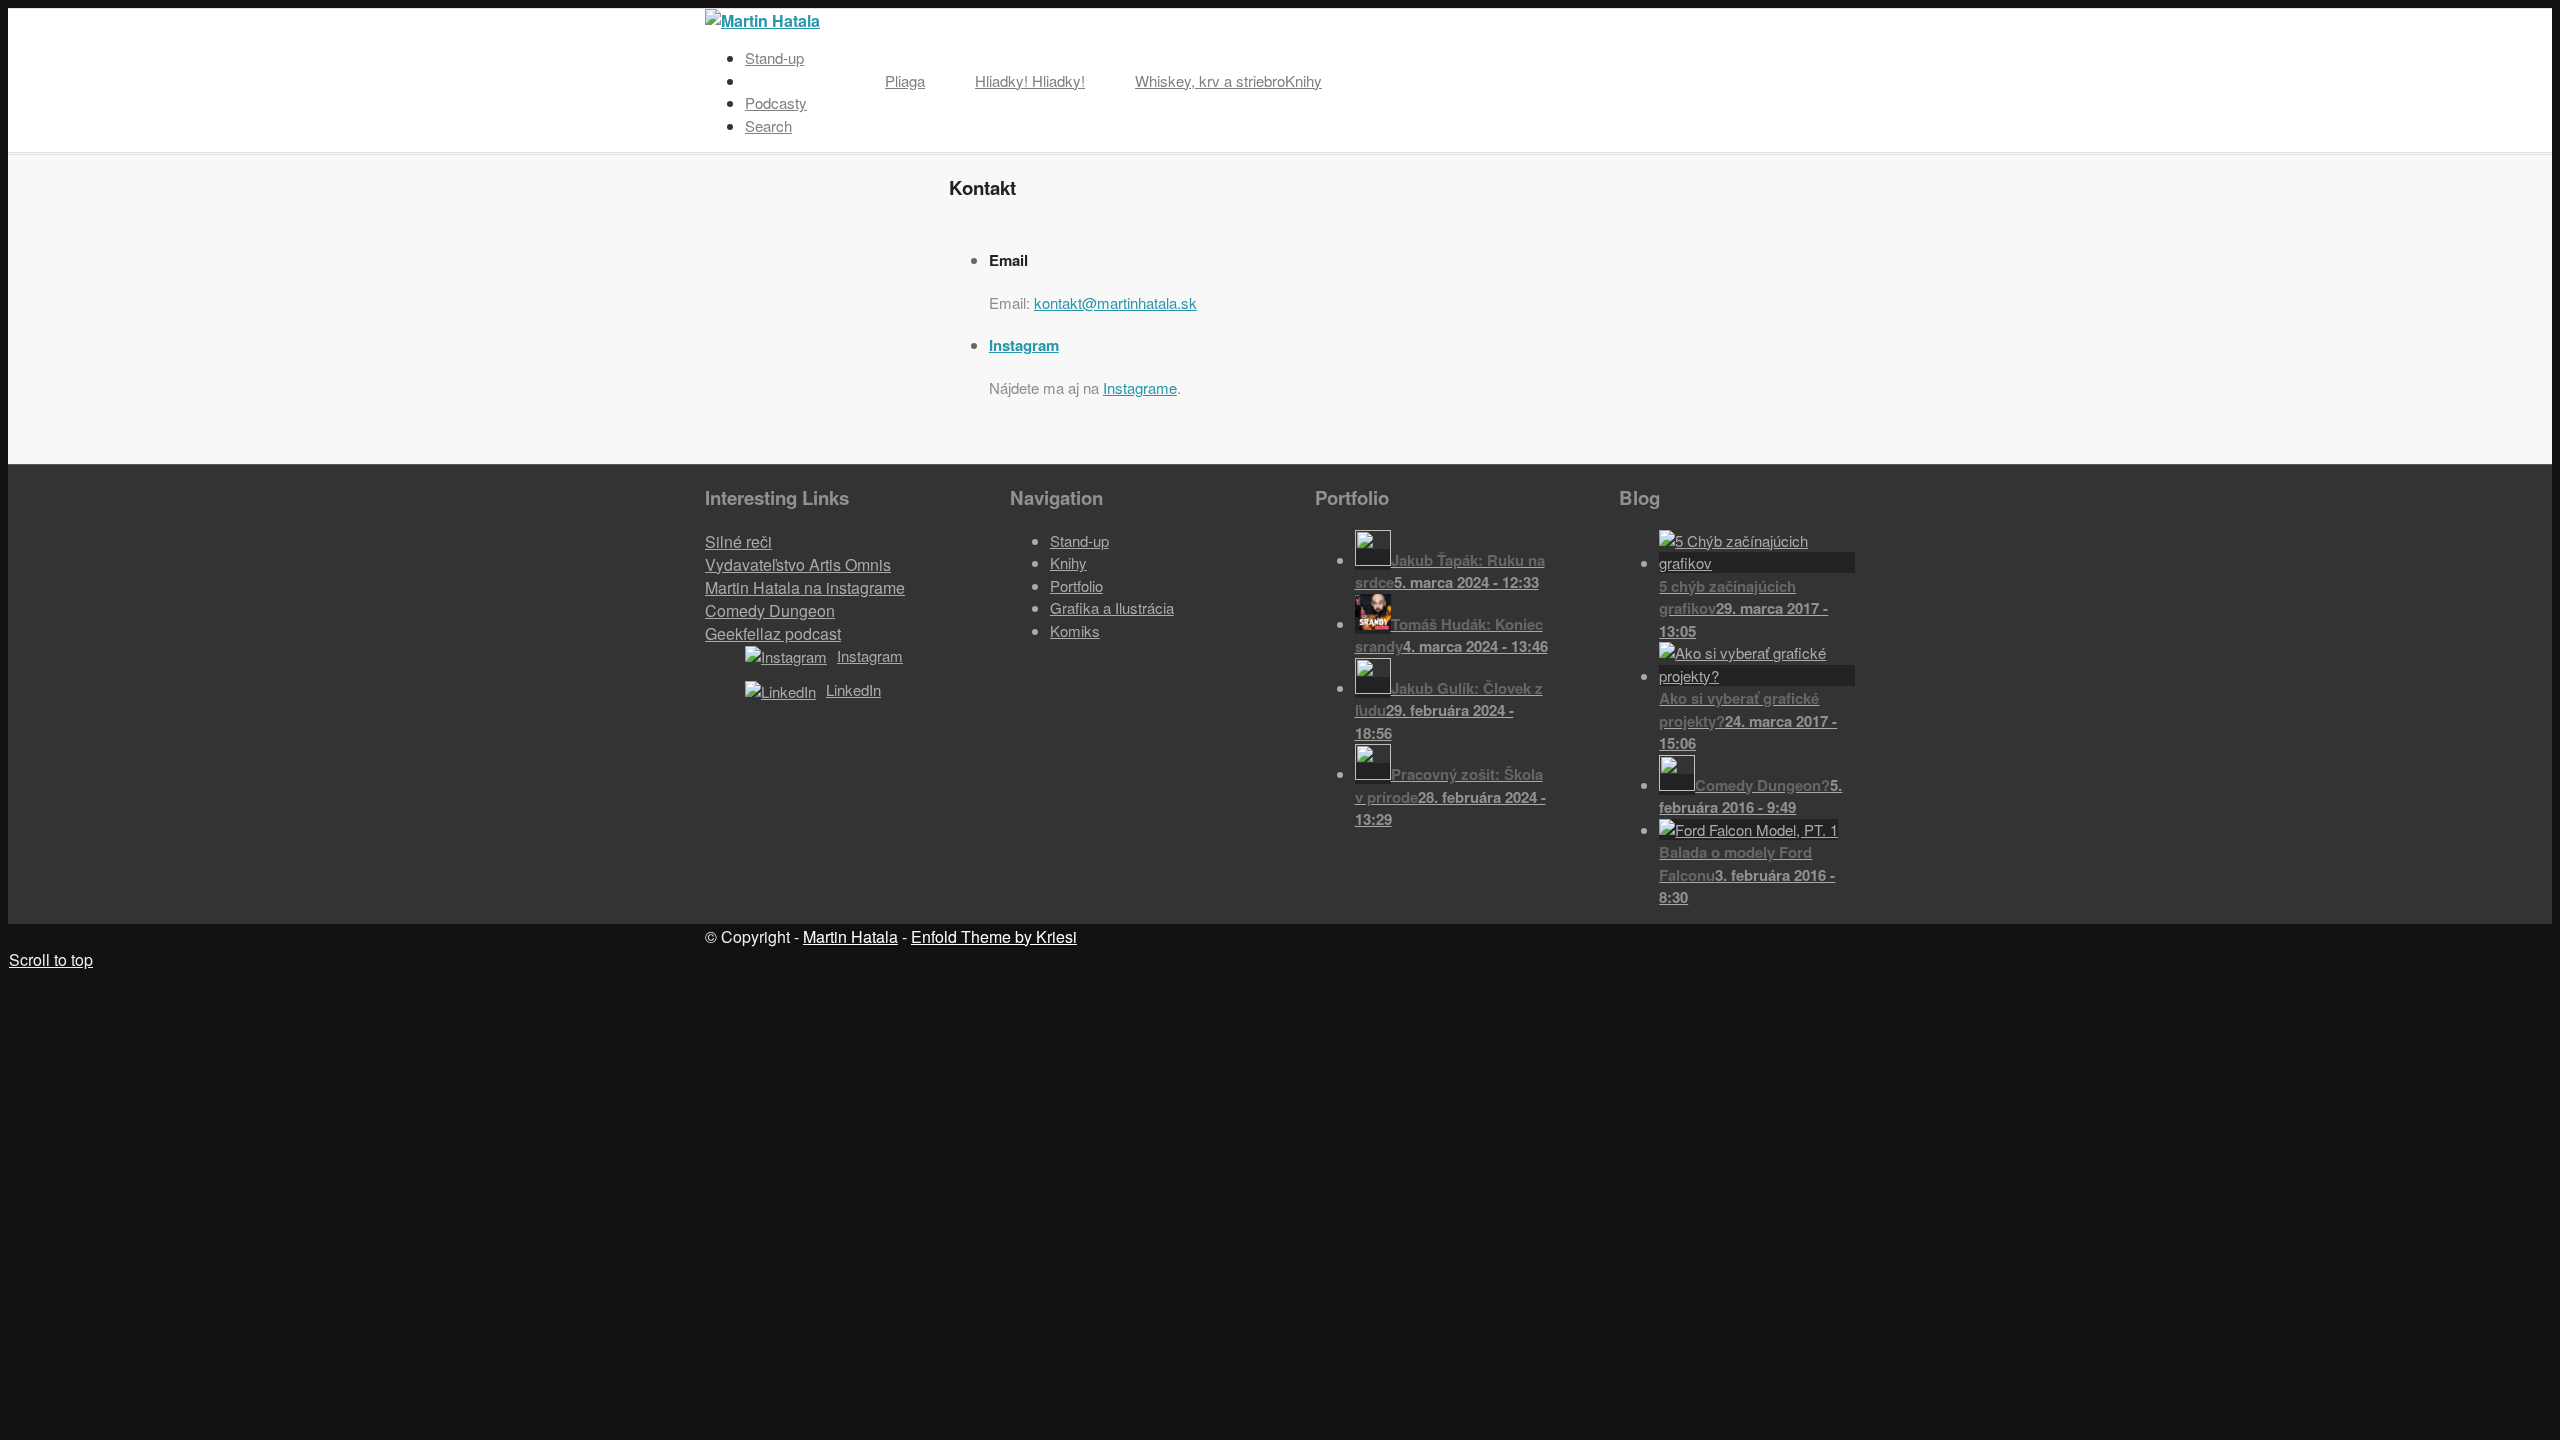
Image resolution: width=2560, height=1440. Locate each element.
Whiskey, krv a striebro (1210, 80)
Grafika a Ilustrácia (1112, 607)
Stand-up (1079, 540)
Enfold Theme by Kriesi (994, 936)
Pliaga (905, 80)
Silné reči (738, 541)
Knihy (1068, 562)
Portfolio (1076, 585)
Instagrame (1140, 387)
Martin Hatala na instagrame (805, 587)
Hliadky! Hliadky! (1030, 80)
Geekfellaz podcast (773, 633)
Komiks (1075, 630)
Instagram (1024, 345)
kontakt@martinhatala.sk (1115, 302)
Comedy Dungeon (770, 610)
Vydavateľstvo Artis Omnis (798, 564)
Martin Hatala (850, 936)
